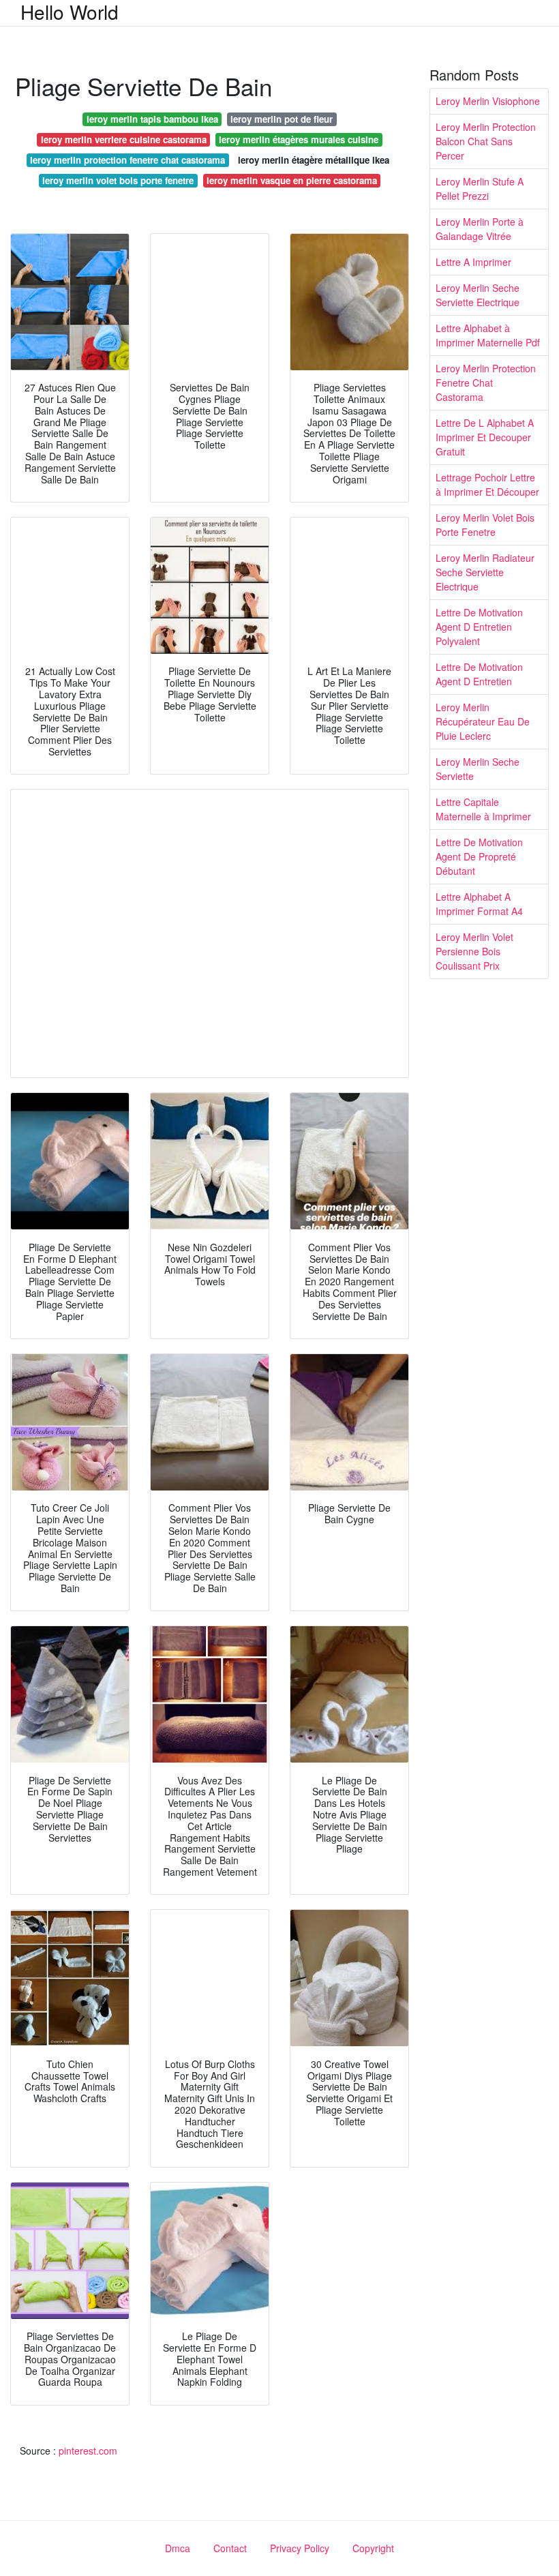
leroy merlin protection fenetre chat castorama (127, 160)
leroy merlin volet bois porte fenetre (118, 180)
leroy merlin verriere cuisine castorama (124, 139)
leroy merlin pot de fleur (282, 119)
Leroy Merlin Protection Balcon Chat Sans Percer (486, 141)
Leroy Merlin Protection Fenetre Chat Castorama (486, 383)
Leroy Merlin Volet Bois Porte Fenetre (485, 525)
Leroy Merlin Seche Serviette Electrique (478, 295)
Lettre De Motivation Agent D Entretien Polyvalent (479, 627)
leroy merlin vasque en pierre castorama (292, 180)
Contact (230, 2548)
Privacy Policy (300, 2548)
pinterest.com (88, 2451)
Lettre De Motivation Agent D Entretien (479, 674)
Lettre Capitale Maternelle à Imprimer (483, 809)
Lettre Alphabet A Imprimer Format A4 (479, 904)
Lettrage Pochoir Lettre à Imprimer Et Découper (487, 484)
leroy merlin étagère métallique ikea (314, 160)
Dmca (178, 2548)
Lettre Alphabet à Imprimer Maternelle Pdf (488, 335)
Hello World (70, 12)
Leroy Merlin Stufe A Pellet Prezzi (480, 189)
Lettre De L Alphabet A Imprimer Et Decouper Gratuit (485, 437)
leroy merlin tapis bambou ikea (152, 119)
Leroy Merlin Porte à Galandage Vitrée (480, 229)
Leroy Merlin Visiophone (488, 101)
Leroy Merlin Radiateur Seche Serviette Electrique (485, 572)
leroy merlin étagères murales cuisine (299, 139)
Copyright (373, 2548)
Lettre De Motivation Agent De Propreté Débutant (479, 856)
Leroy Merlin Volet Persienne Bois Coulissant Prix (474, 951)
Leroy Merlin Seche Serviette (478, 769)
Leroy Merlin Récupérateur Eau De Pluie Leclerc (483, 721)
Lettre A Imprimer (473, 262)
